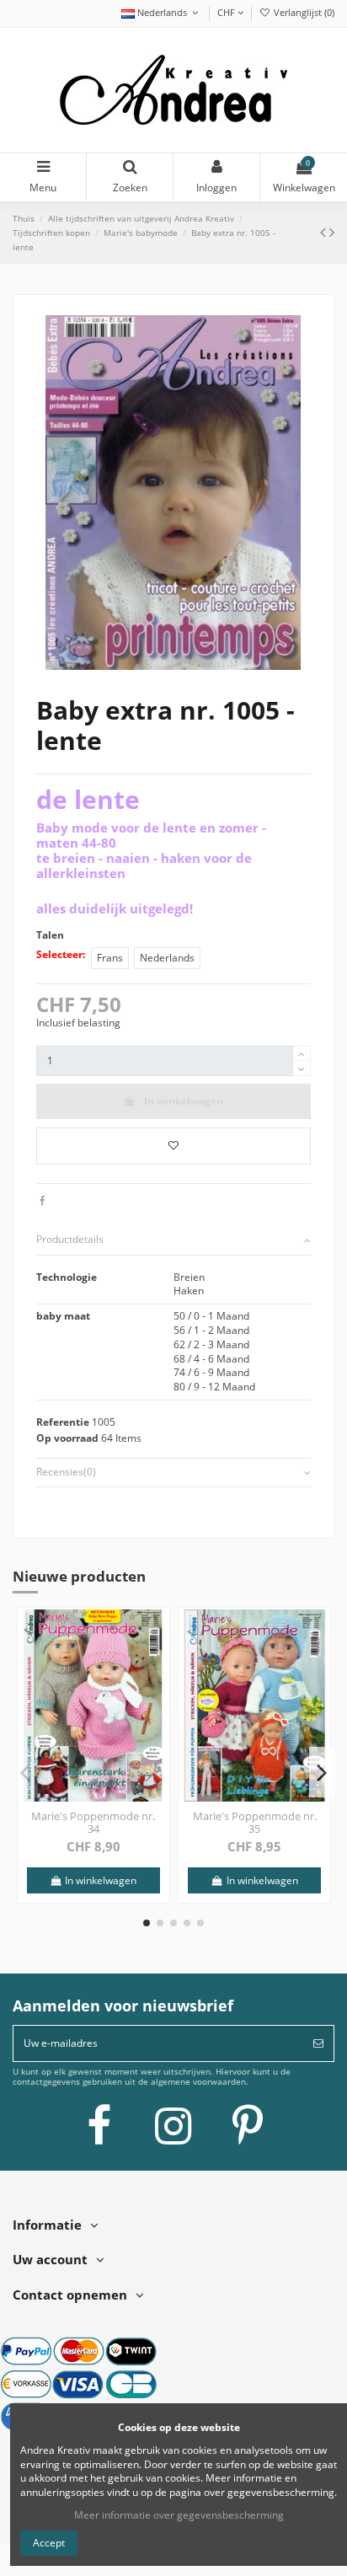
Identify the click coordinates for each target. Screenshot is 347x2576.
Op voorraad (67, 1438)
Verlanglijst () (303, 12)
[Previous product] (325, 232)
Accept (49, 2543)
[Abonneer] (318, 2043)
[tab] (173, 1241)
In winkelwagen (184, 1101)
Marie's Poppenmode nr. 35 (255, 1823)
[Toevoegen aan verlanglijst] (173, 1146)
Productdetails (70, 1240)
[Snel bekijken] (156, 1660)
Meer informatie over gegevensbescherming (179, 2515)
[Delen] (43, 1200)
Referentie (63, 1422)
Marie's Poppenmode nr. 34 (93, 1823)
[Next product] (332, 232)
